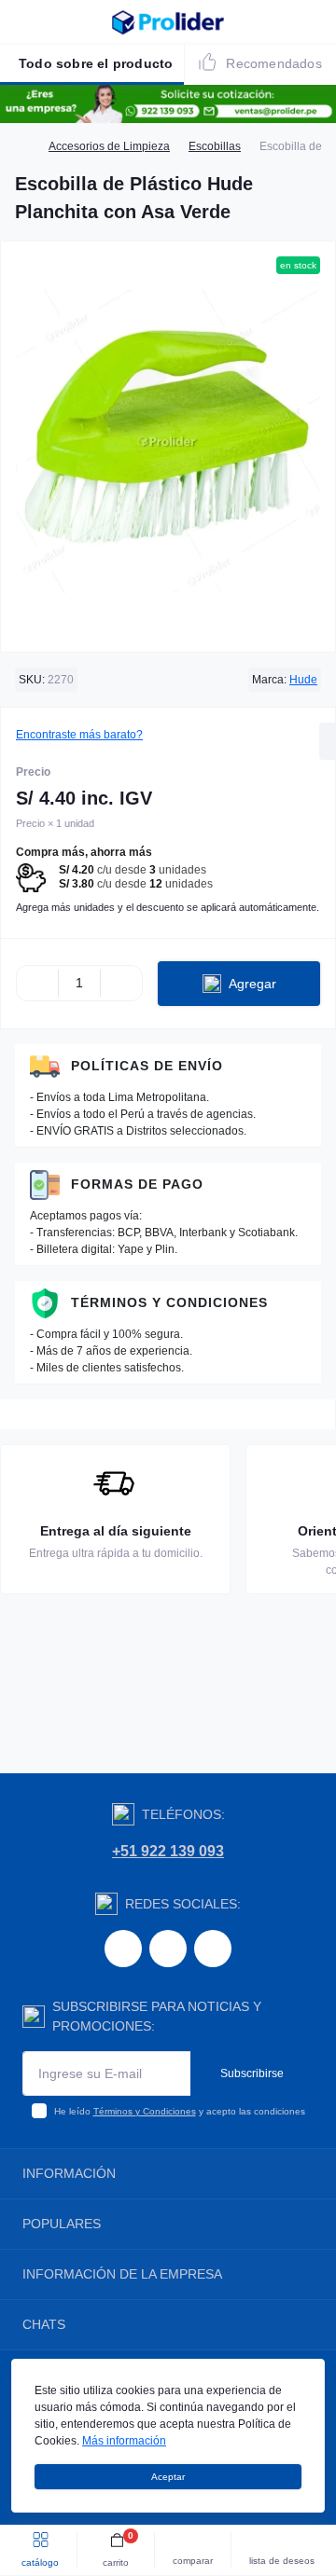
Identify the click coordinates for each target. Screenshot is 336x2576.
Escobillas (215, 146)
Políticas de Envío (147, 1066)
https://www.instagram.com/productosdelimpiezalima (168, 1949)
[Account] (315, 22)
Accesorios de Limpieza (109, 146)
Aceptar (168, 2477)
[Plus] (121, 984)
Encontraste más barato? (79, 735)
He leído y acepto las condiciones (180, 2111)
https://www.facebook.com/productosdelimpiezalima (123, 1949)
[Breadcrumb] (22, 146)
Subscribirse (252, 2073)
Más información (124, 2441)
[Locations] (282, 22)
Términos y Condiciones (169, 1302)
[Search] (58, 22)
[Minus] (37, 984)
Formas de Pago (137, 1184)
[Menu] (24, 22)
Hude (303, 680)
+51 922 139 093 (168, 1851)
